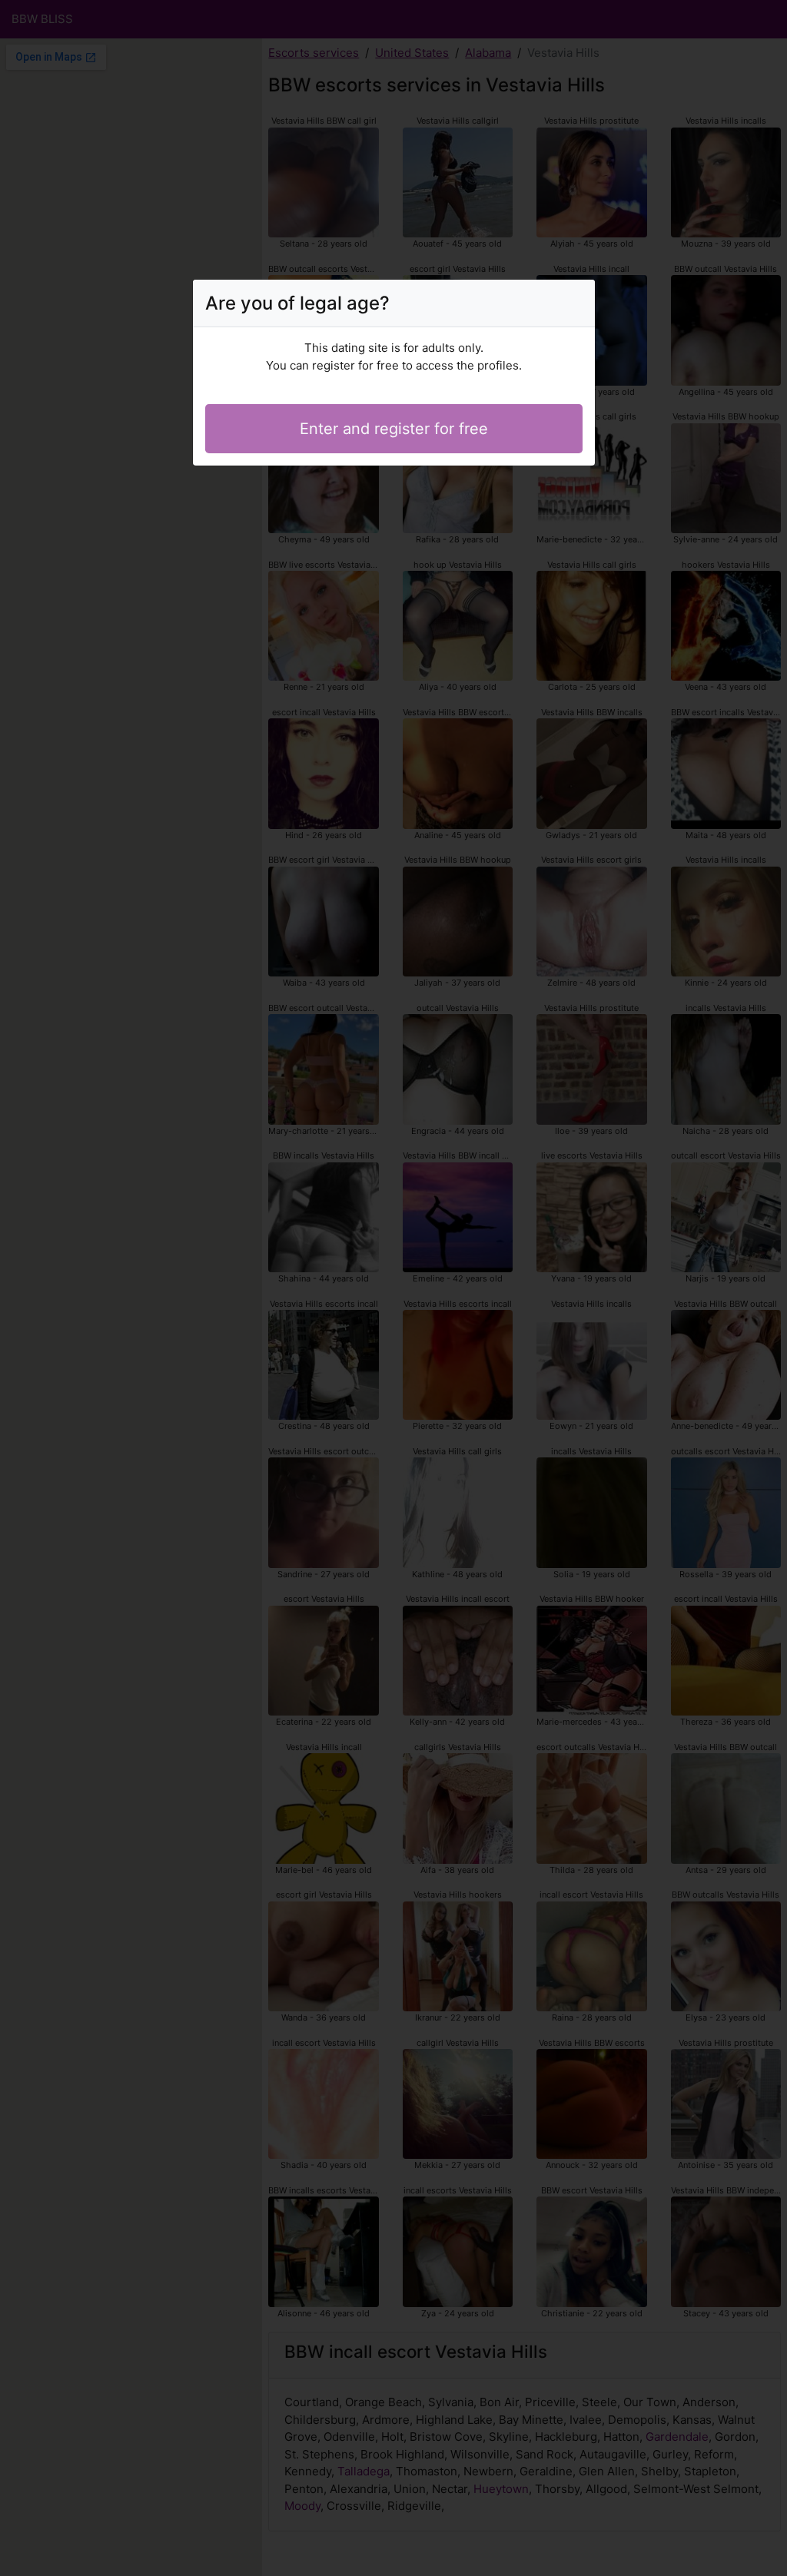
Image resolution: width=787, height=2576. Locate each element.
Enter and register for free (394, 429)
